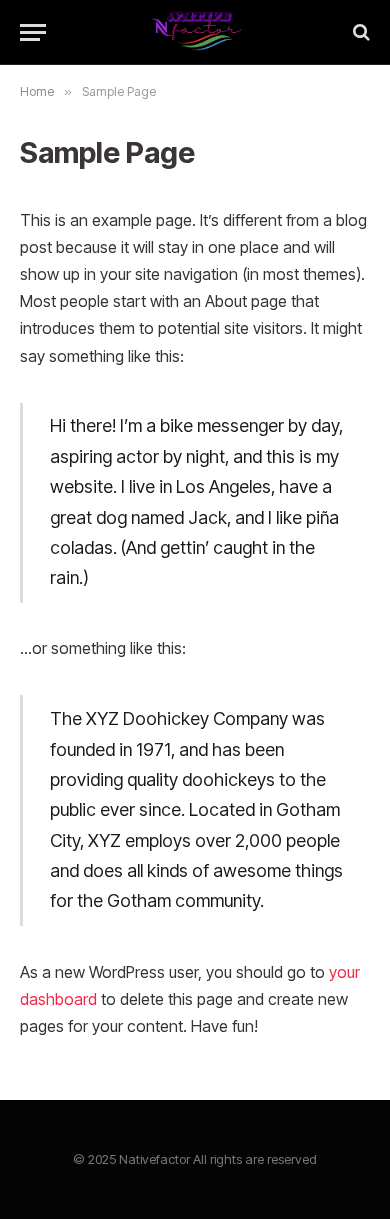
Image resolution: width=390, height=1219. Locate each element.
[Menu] (33, 32)
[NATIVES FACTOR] (194, 32)
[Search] (359, 32)
